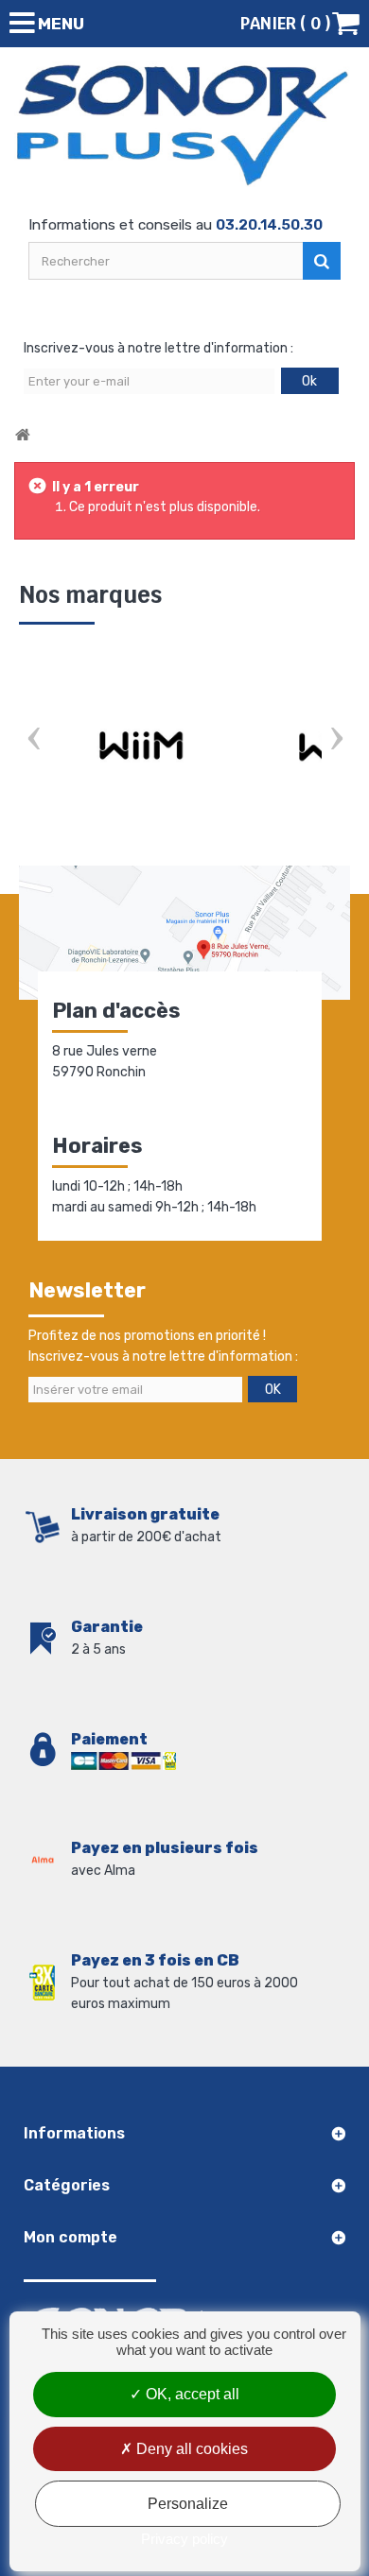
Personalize (188, 2504)
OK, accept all (191, 2394)
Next (336, 740)
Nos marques (90, 595)
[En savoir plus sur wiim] (142, 747)
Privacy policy (184, 2539)
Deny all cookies (190, 2449)
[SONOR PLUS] (184, 126)
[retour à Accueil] (23, 435)
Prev (33, 740)
